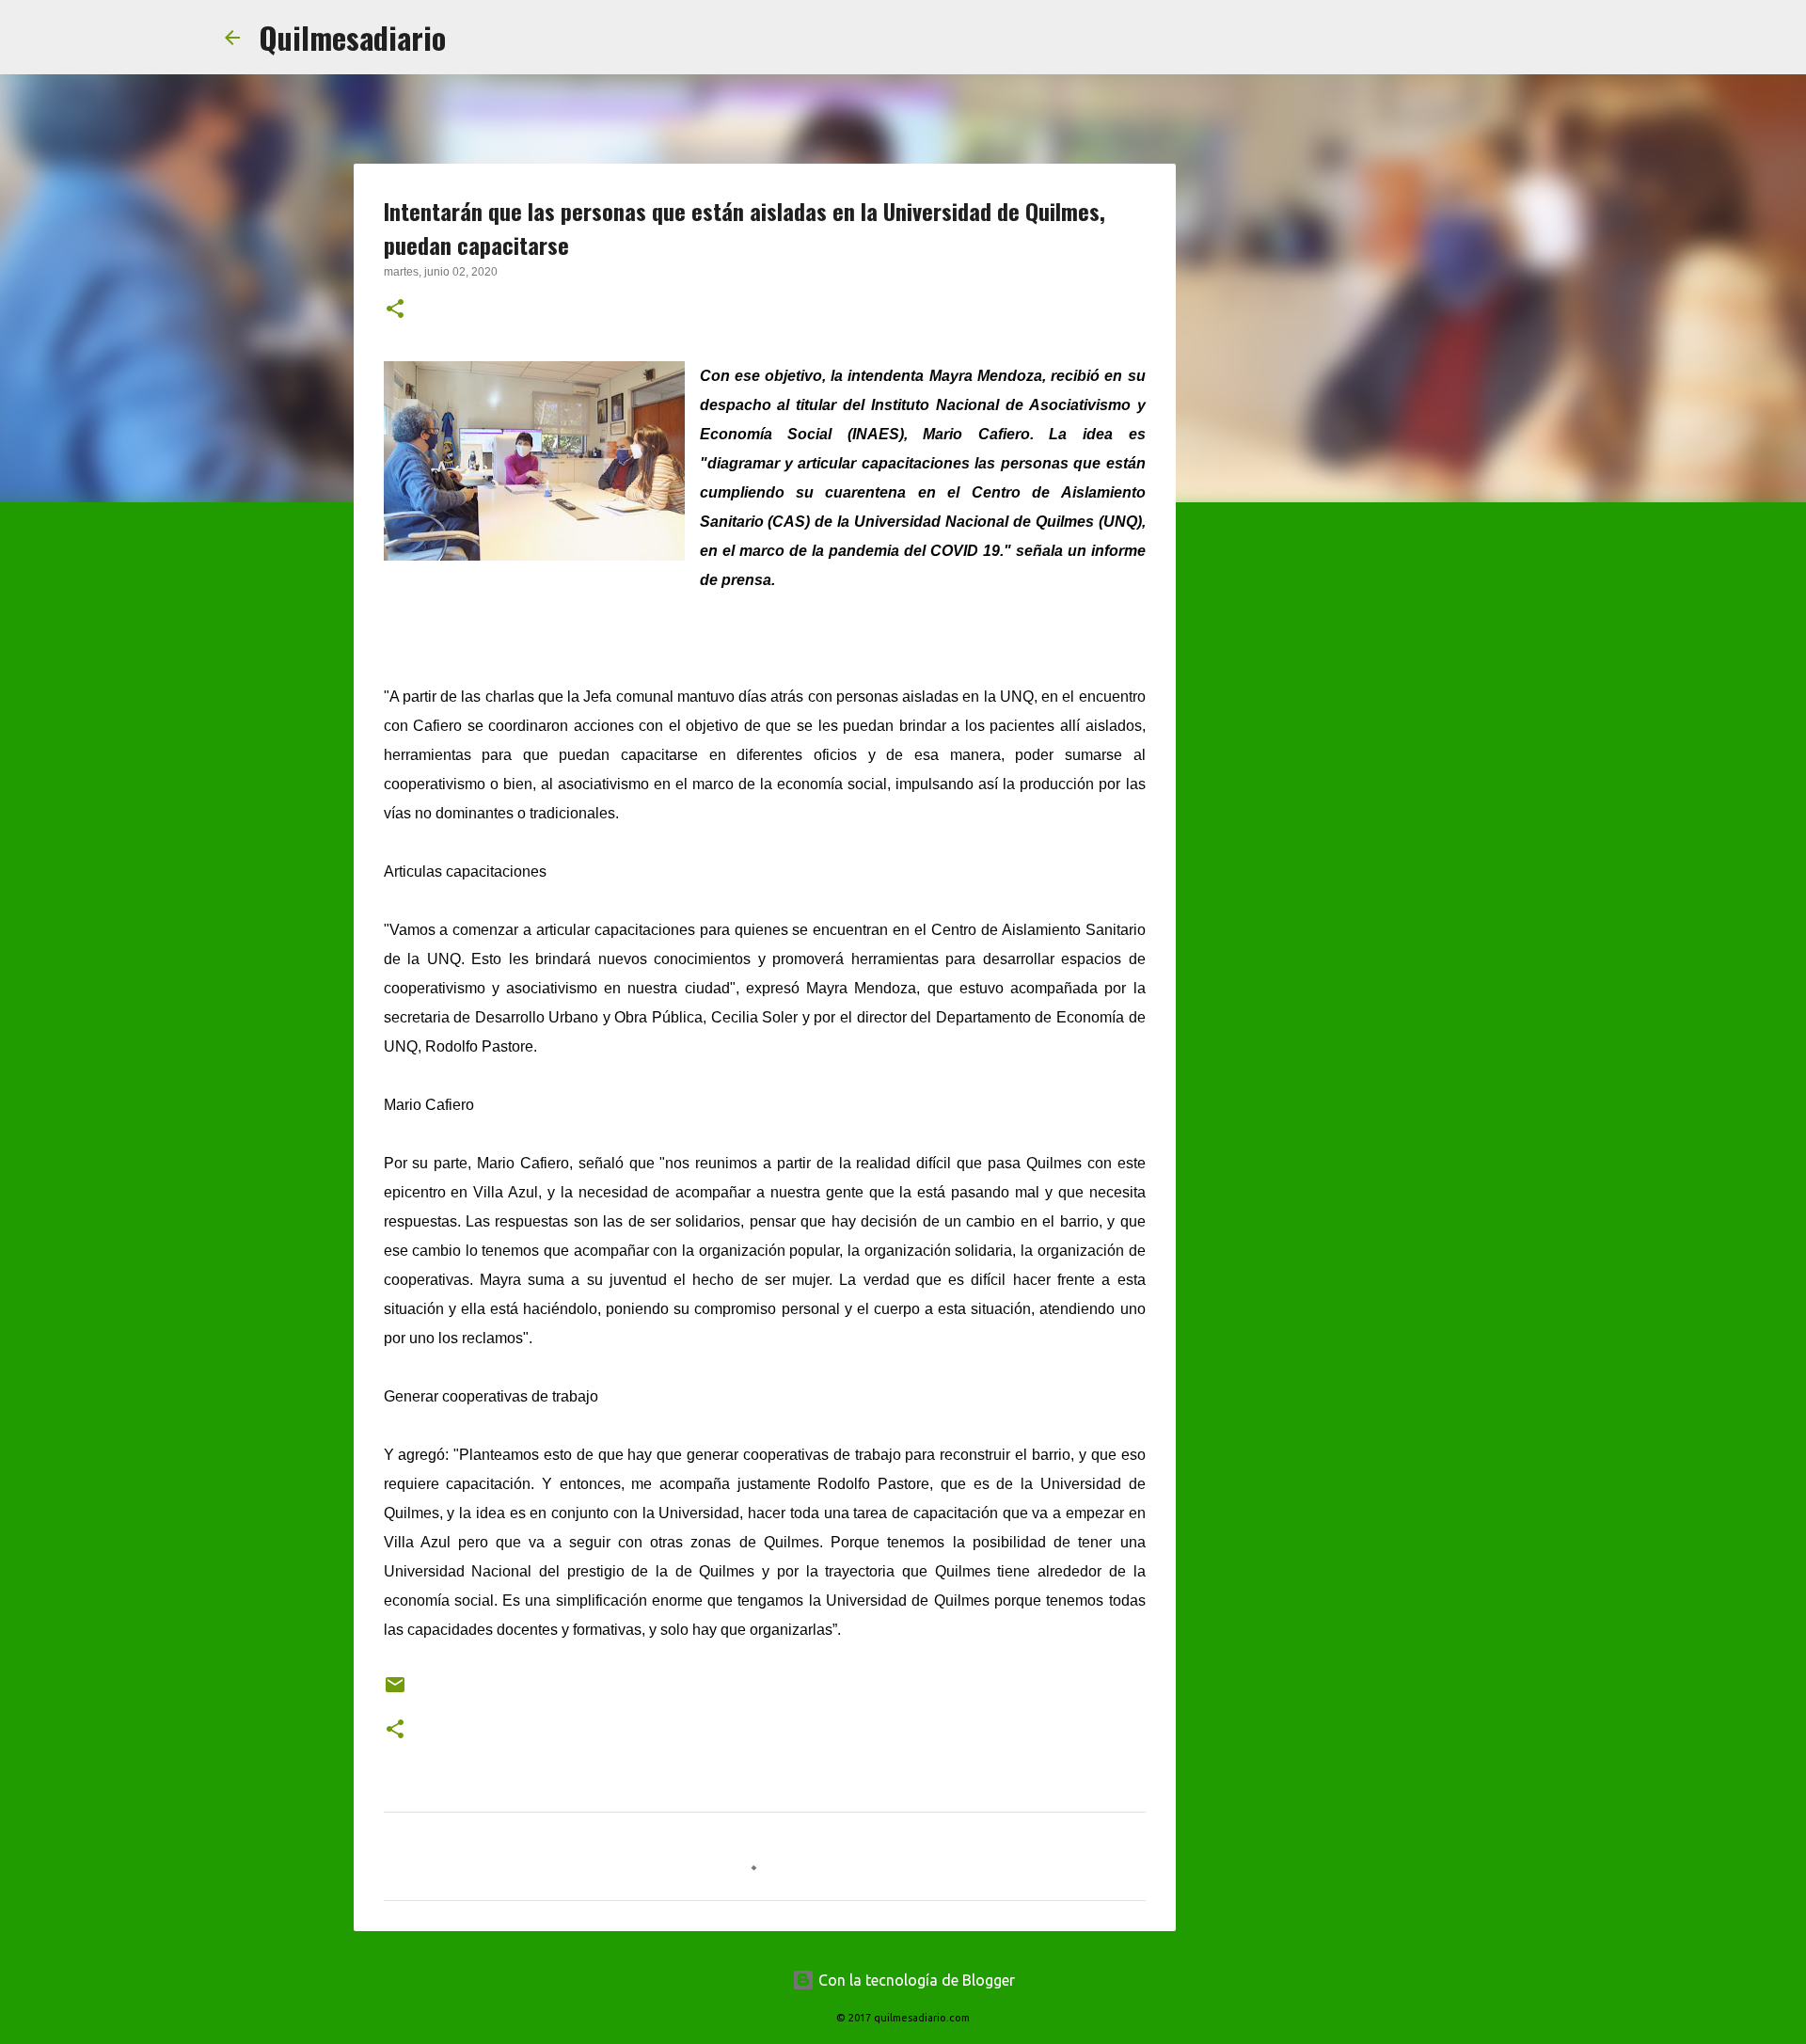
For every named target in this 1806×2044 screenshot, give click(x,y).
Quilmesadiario (352, 37)
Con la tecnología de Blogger (915, 1980)
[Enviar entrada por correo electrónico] (395, 1692)
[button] (395, 310)
